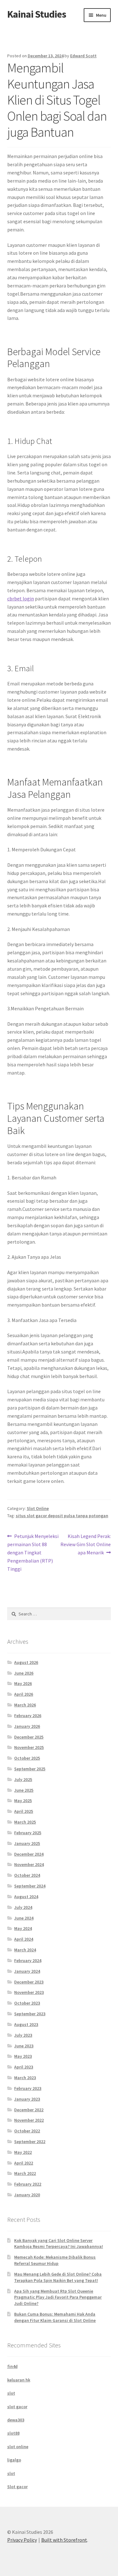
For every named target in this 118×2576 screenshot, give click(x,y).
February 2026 (28, 1716)
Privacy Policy (22, 2540)
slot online (18, 2447)
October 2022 (27, 2131)
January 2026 (27, 1726)
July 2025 (23, 1779)
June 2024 (24, 1918)
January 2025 (27, 1843)
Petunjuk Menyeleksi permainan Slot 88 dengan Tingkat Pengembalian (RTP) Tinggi (33, 1552)
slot (11, 2393)
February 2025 (28, 1833)
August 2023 (26, 2024)
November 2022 (29, 2120)
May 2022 (23, 2152)
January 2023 (27, 2099)
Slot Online (38, 1508)
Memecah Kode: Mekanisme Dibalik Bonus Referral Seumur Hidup (55, 2260)
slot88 (13, 2433)
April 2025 (24, 1811)
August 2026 (26, 1662)
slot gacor (17, 2407)
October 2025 (27, 1758)
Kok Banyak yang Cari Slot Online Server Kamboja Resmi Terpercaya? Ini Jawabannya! (59, 2244)
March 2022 (25, 2173)
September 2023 (30, 2014)
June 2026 (24, 1673)
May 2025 (23, 1801)
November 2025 (29, 1747)
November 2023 (29, 1992)
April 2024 (24, 1939)
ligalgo (14, 2460)
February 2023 (28, 2088)
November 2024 (29, 1864)
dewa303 (16, 2420)
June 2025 (24, 1790)
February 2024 (28, 1960)
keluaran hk (19, 2380)
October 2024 (27, 1875)
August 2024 (26, 1897)
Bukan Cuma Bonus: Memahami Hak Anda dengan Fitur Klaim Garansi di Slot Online (55, 2317)
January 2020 (27, 2195)
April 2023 (24, 2067)
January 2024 (27, 1971)
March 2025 (25, 1822)
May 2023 (23, 2056)
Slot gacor (17, 2487)
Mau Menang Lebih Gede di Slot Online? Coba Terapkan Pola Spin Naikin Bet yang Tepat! (58, 2277)
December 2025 (29, 1737)
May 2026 (23, 1683)
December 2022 (29, 2110)
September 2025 (30, 1769)
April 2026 (24, 1694)
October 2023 (27, 2003)
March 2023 (25, 2078)
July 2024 (23, 1907)
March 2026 (25, 1705)
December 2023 (29, 1982)
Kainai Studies (37, 14)
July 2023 (23, 2035)
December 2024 (29, 1854)
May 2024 (23, 1928)
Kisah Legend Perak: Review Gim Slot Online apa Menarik (86, 1544)
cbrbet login (21, 599)
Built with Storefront (64, 2540)
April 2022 (24, 2163)
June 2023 (24, 2046)
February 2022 (28, 2184)
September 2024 (30, 1886)
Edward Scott (83, 56)
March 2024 (25, 1950)
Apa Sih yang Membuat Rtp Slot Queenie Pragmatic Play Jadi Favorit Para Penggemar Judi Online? (58, 2297)
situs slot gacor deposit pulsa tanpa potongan (62, 1516)
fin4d (12, 2366)
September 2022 (30, 2142)
